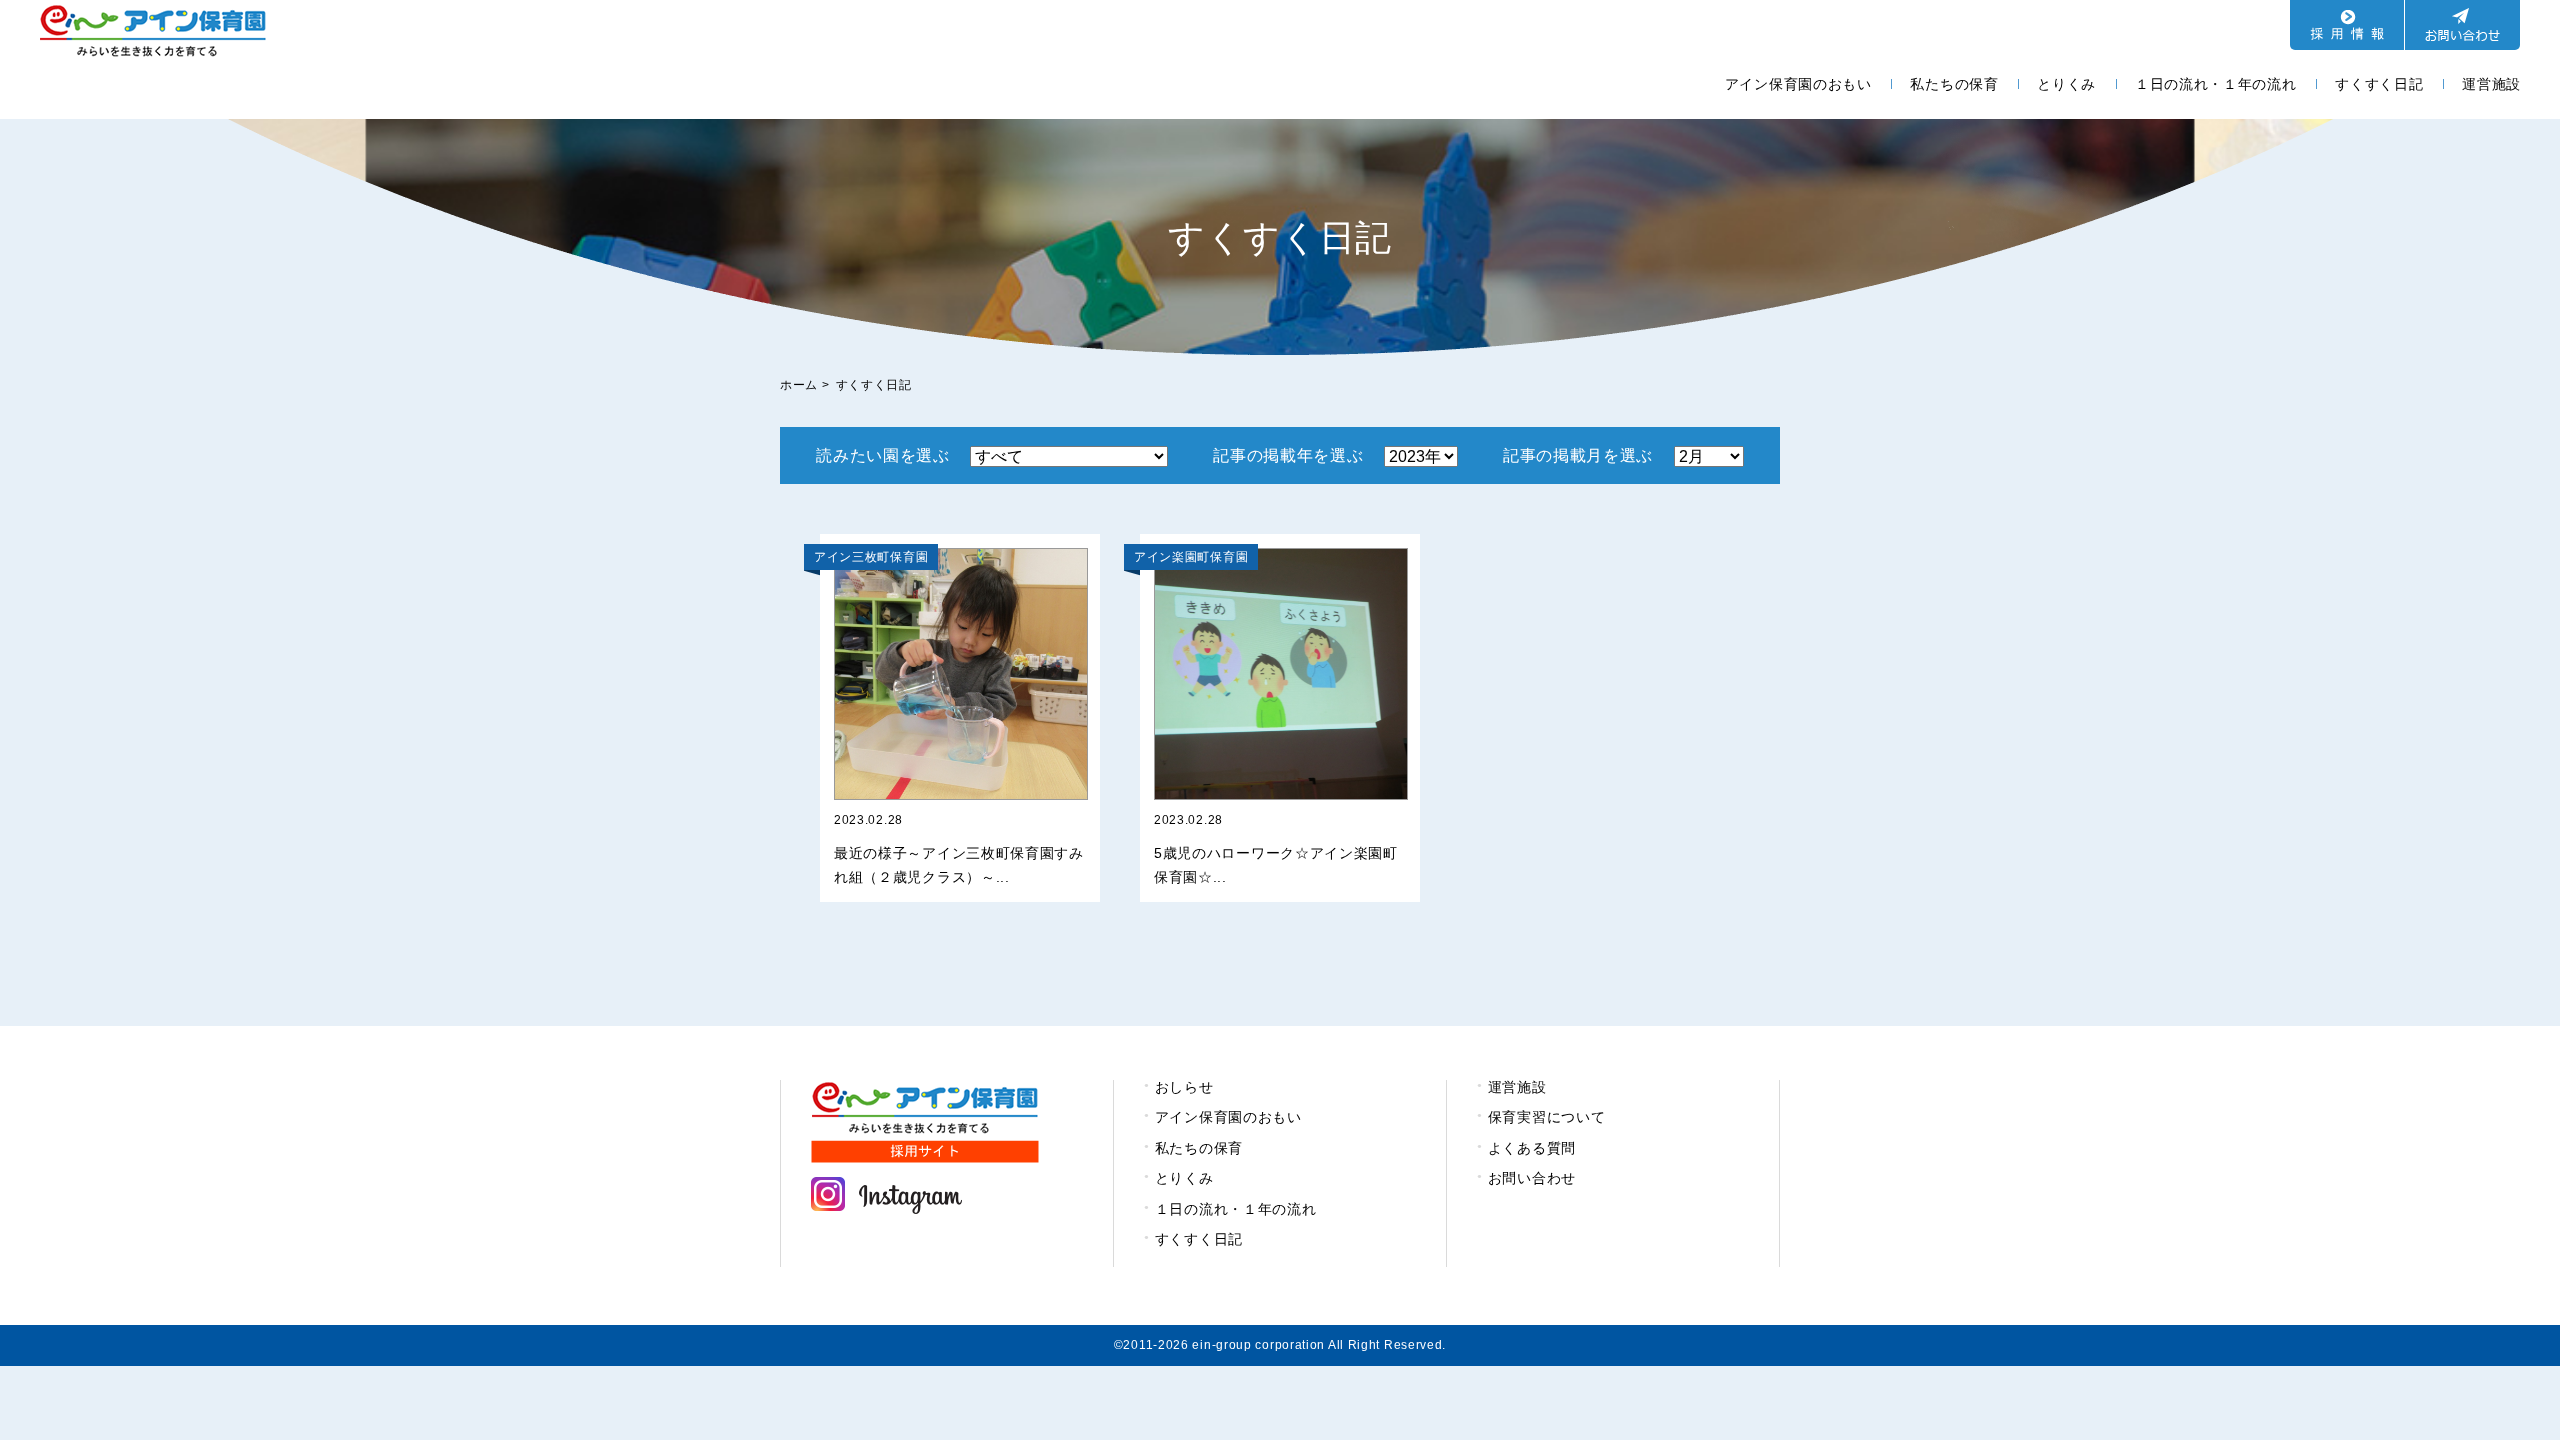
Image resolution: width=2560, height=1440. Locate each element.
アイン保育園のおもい (1798, 84)
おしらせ (1184, 1087)
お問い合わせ (1532, 1178)
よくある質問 (1532, 1148)
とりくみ (2066, 84)
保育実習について (1547, 1117)
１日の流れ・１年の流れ (2216, 84)
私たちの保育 (1954, 84)
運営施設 (2491, 84)
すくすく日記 (2379, 84)
